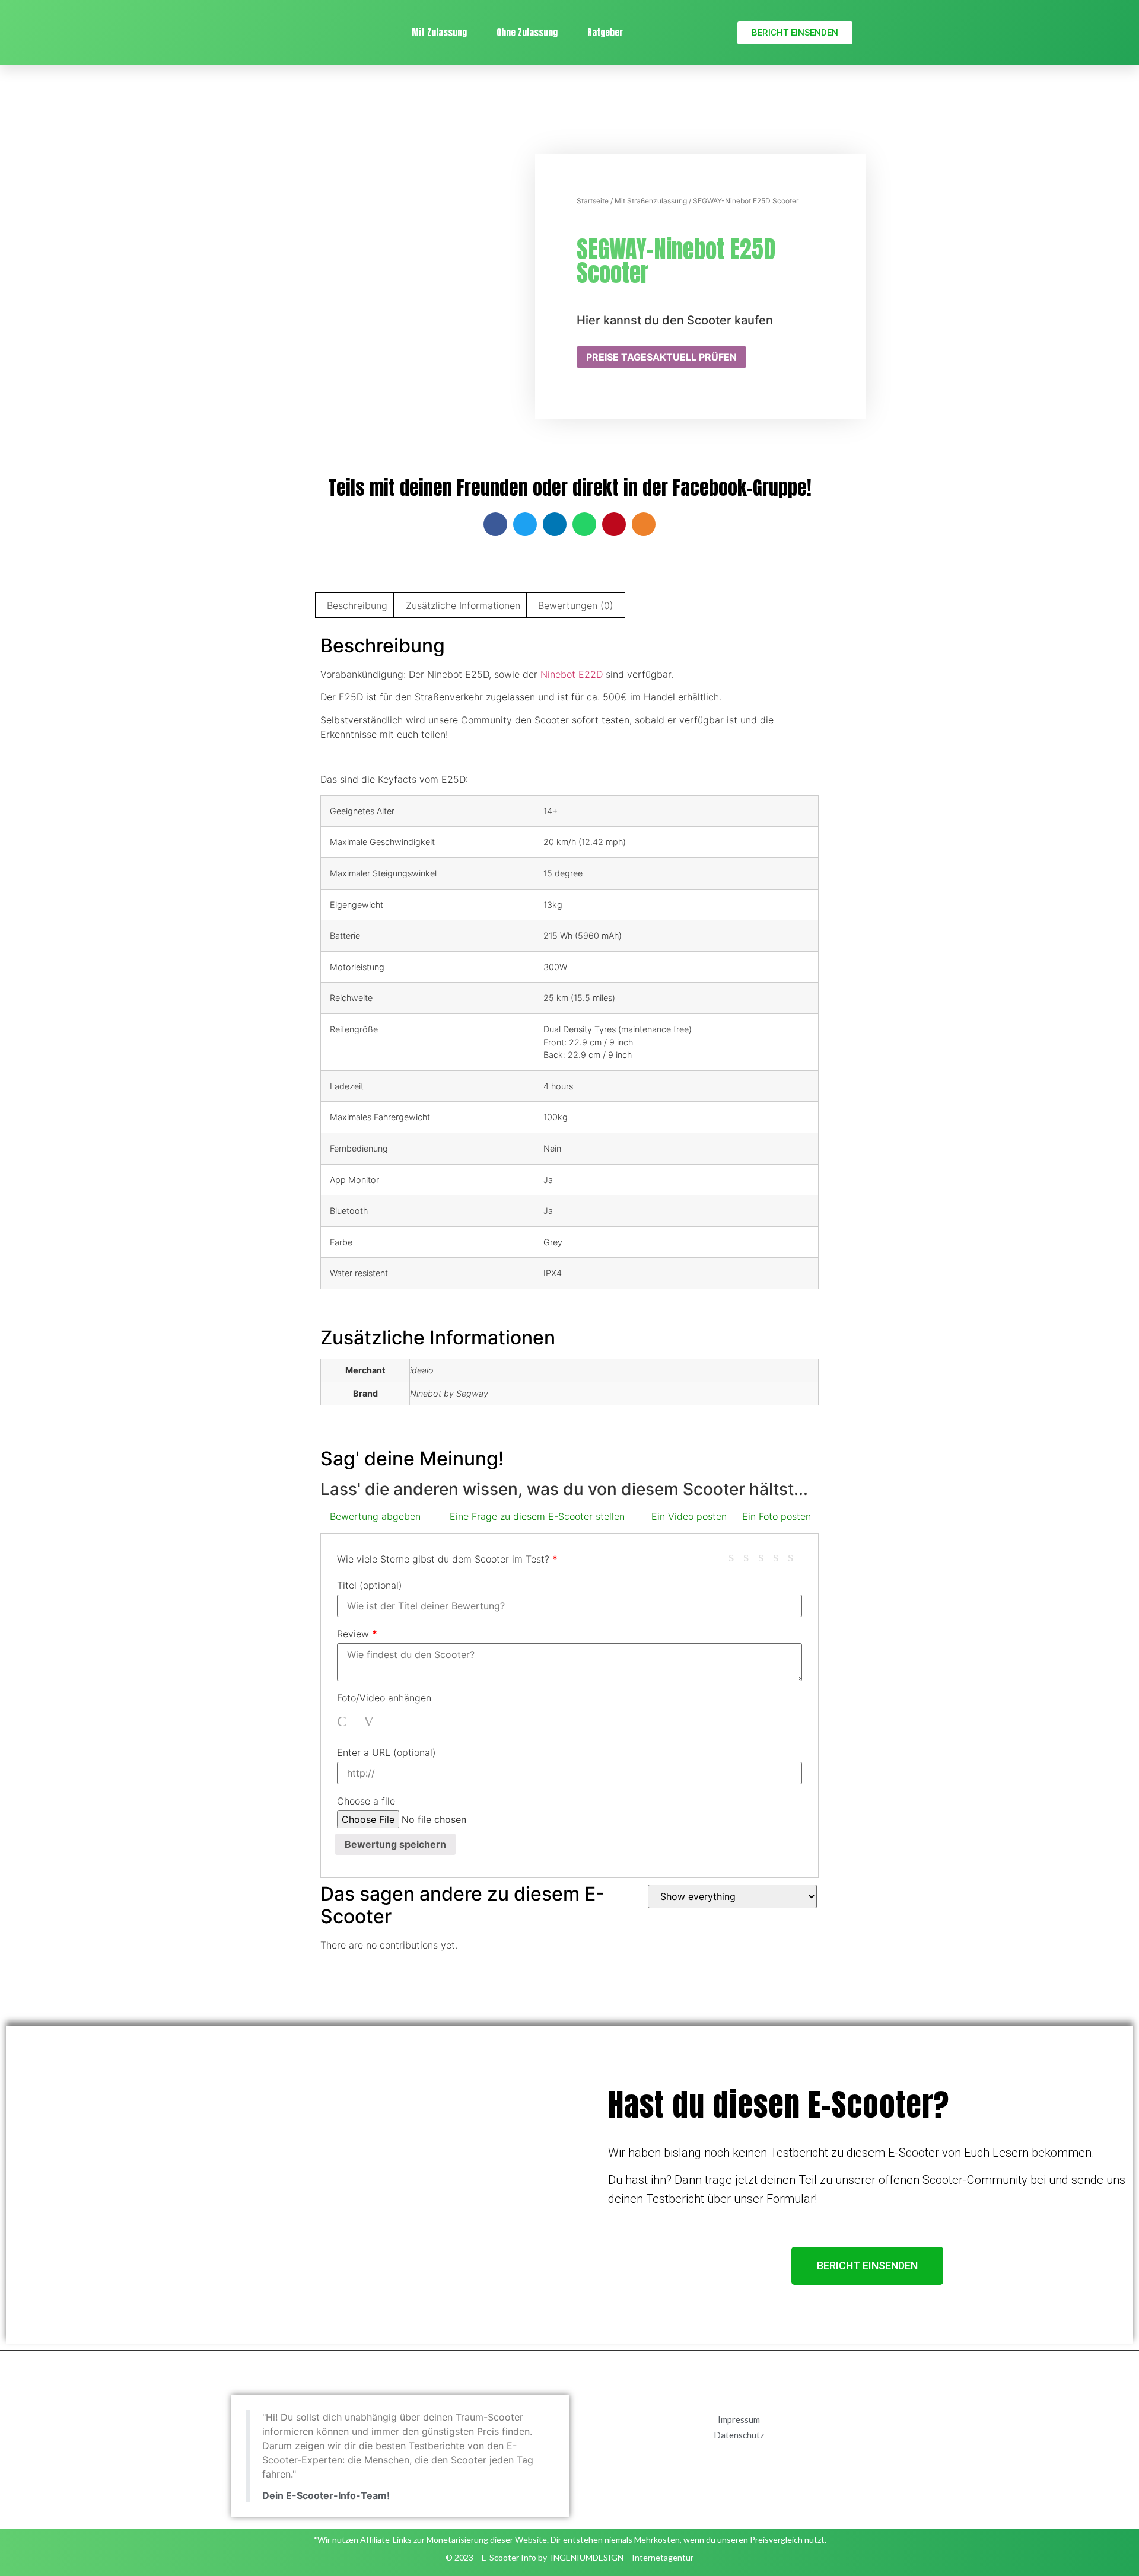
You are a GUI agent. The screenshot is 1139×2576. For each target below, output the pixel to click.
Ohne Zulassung (527, 32)
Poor (736, 1557)
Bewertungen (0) (576, 605)
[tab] (357, 605)
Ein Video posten (689, 1516)
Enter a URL (386, 1752)
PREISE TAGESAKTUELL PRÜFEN (661, 357)
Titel (370, 1585)
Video (371, 1721)
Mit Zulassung (439, 32)
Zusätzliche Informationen (463, 605)
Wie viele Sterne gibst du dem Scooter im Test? (447, 1559)
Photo (344, 1721)
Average (765, 1557)
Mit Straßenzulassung (651, 201)
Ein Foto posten (777, 1516)
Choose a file (366, 1801)
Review (357, 1634)
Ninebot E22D (572, 674)
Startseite (593, 201)
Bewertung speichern (395, 1844)
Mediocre (750, 1557)
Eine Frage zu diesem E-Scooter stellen (537, 1516)
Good (780, 1557)
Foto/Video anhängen (384, 1698)
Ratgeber (605, 32)
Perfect (795, 1557)
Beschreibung (357, 605)
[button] (795, 33)
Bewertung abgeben (375, 1516)
